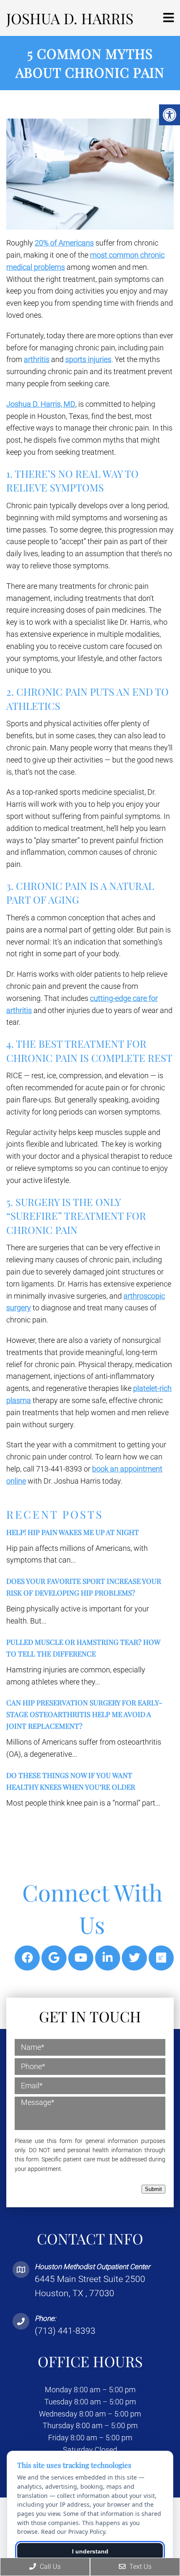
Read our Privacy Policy (73, 2532)
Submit (153, 2189)
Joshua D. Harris (70, 18)
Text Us (140, 2567)
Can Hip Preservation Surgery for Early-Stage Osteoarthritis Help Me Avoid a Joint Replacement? (84, 1714)
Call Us (49, 2567)
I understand (90, 2551)
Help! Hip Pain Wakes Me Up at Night (73, 1532)
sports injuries (88, 359)
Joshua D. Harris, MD (41, 404)
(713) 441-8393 (65, 2331)
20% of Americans (64, 243)
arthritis (37, 359)
